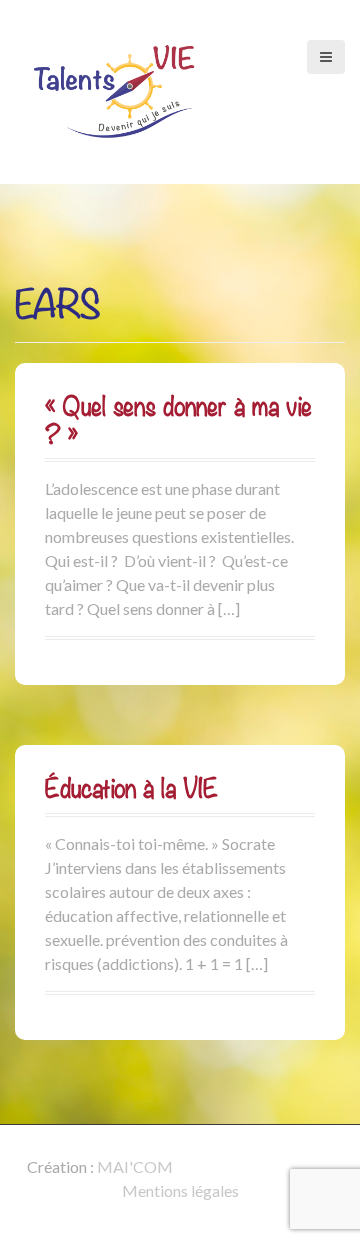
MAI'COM (135, 1166)
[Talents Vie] (115, 89)
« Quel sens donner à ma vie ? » (178, 420)
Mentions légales (180, 1190)
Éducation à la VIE (131, 788)
